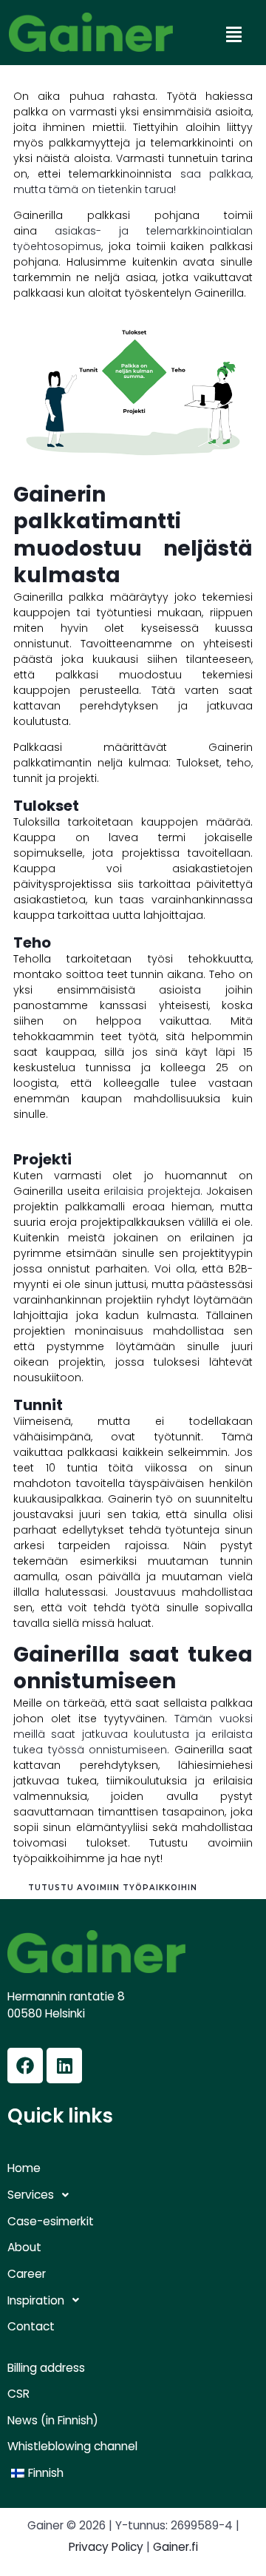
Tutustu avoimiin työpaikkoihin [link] (113, 1888)
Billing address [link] (46, 2368)
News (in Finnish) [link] (53, 2421)
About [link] (24, 2248)
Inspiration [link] (36, 2300)
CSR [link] (18, 2394)
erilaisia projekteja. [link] (155, 1191)
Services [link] (31, 2195)
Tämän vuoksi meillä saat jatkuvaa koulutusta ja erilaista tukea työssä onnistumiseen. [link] (133, 1734)
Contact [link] (31, 2327)
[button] (233, 35)
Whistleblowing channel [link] (72, 2447)
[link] (91, 32)
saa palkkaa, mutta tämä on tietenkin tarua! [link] (133, 182)
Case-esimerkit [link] (51, 2222)
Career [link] (27, 2274)
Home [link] (24, 2168)
